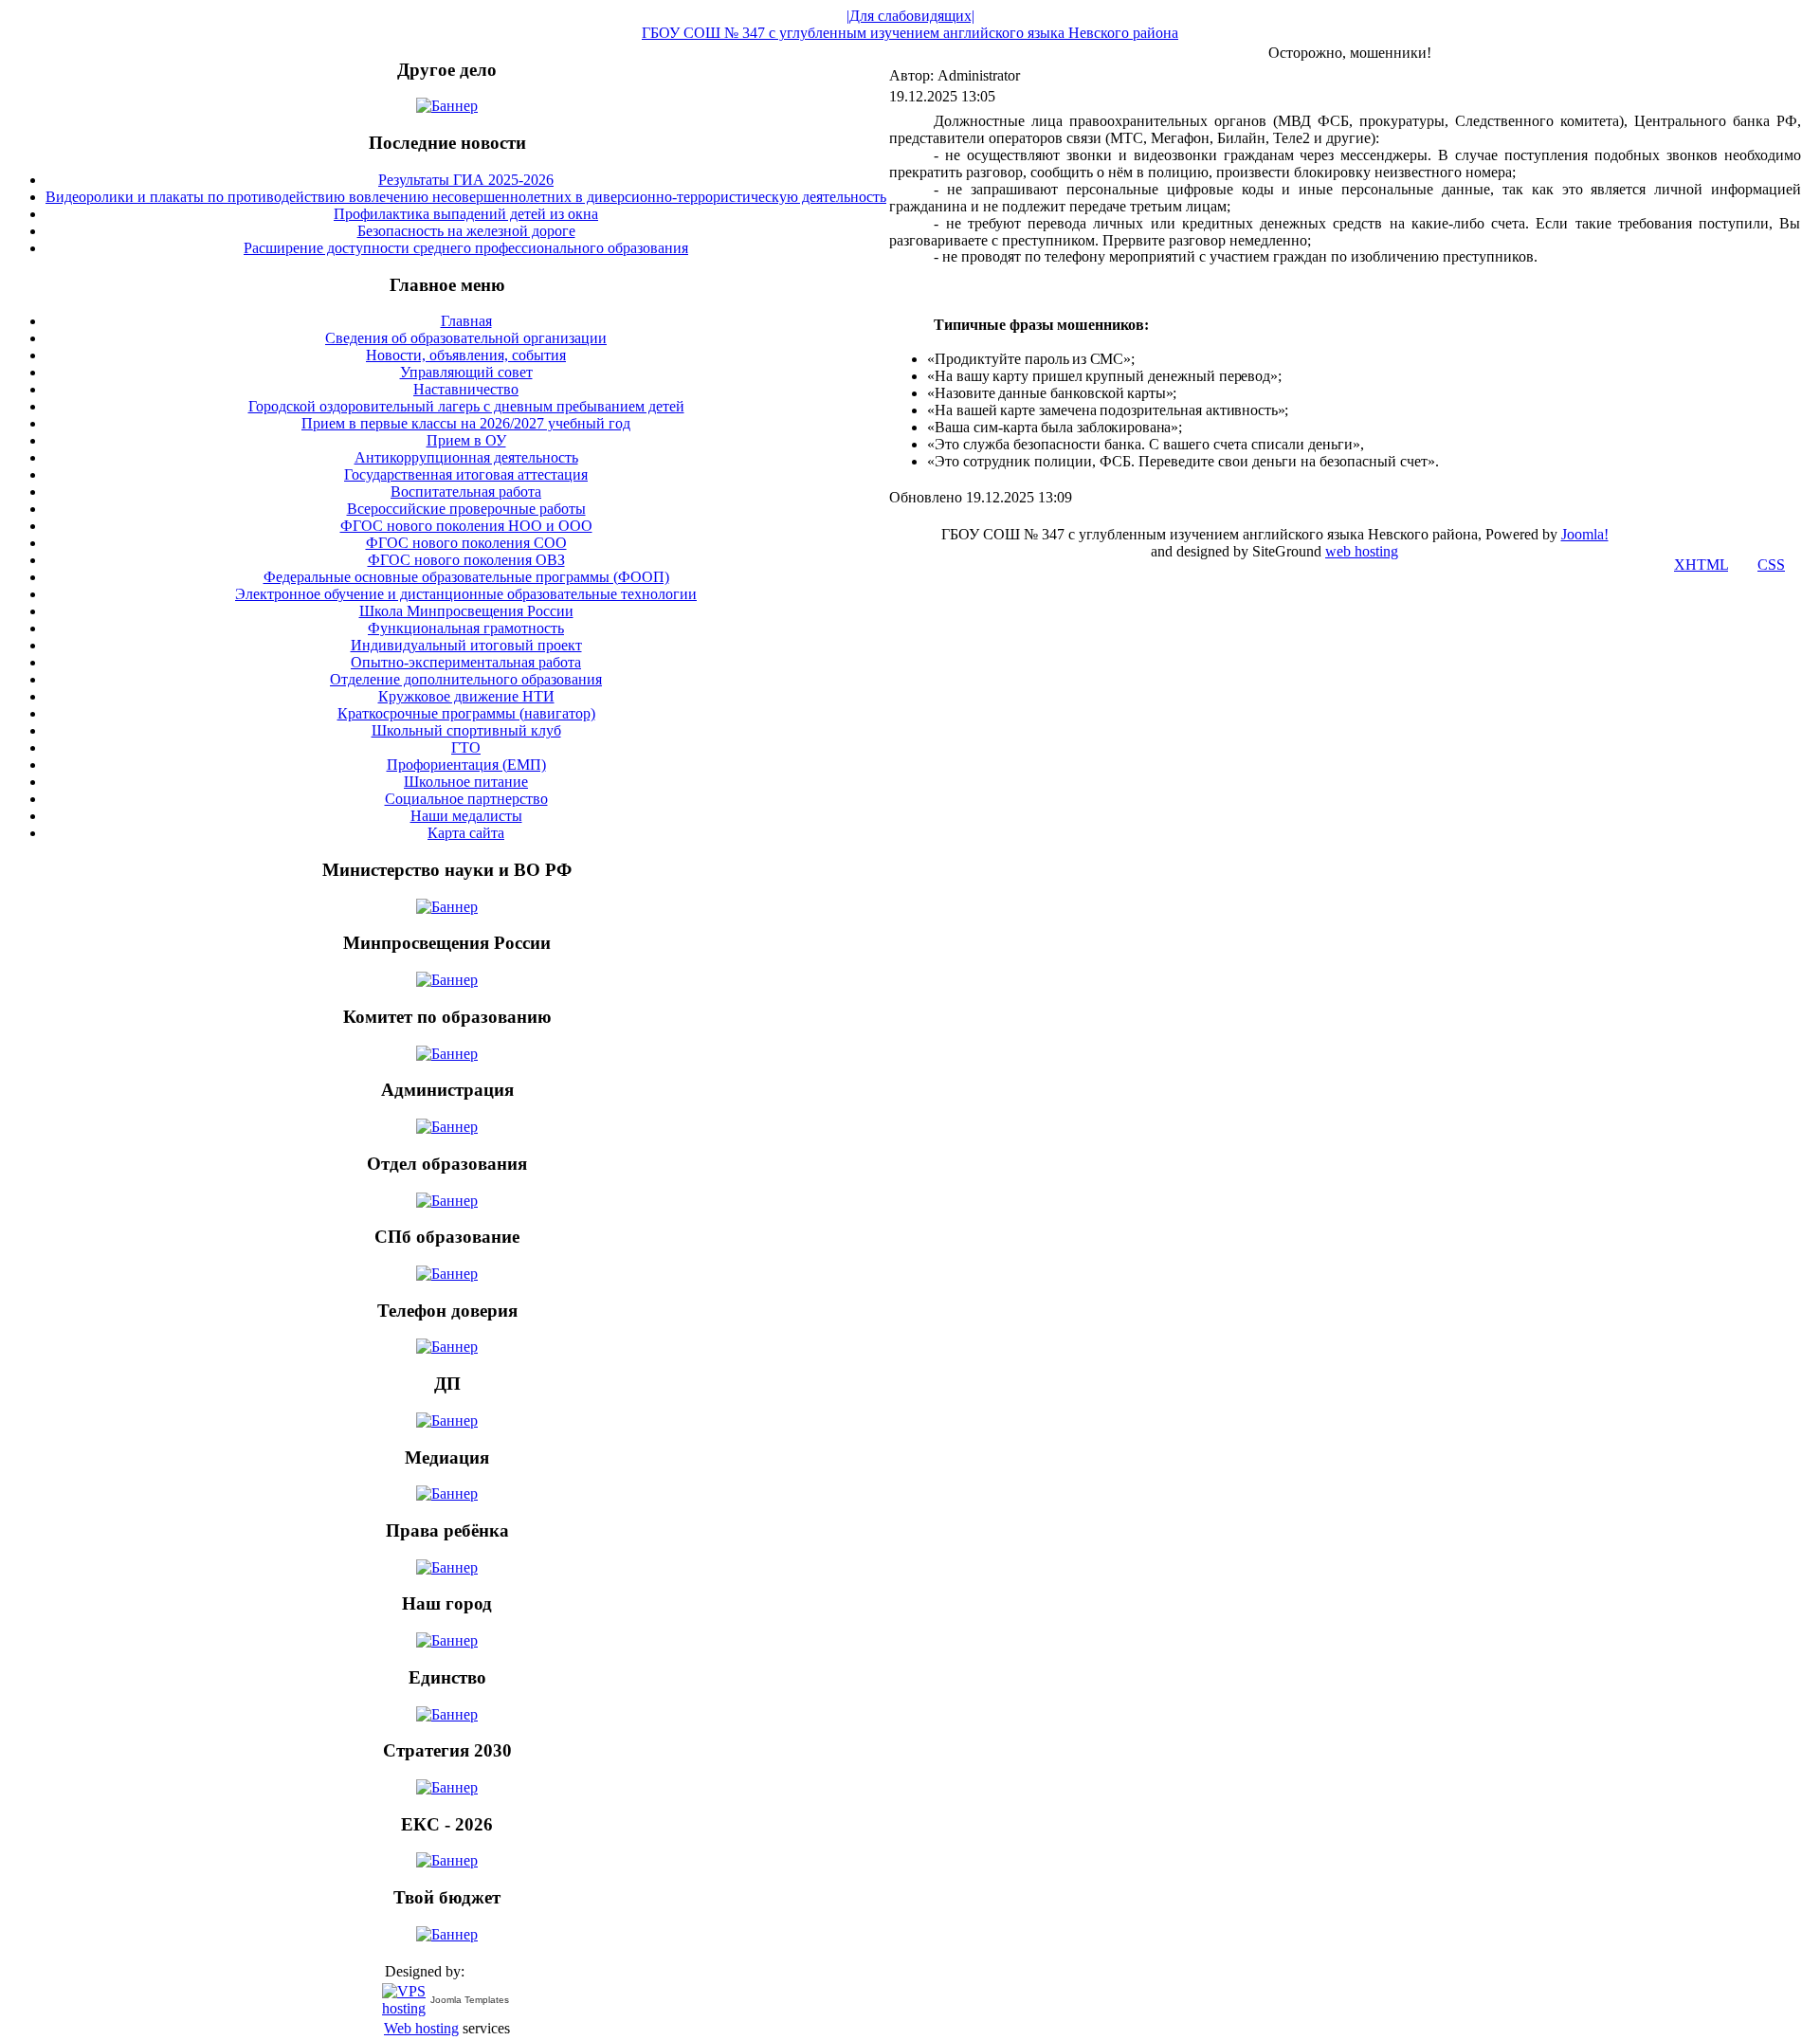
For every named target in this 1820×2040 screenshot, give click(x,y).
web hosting (1362, 551)
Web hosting (421, 2028)
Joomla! (1585, 534)
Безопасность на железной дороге (466, 231)
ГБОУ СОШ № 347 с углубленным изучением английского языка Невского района (910, 33)
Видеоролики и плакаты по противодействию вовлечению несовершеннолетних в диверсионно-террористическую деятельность (466, 197)
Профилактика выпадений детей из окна (466, 214)
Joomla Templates (470, 2000)
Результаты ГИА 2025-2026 (466, 180)
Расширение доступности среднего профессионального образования (466, 248)
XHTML (1701, 565)
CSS (1771, 565)
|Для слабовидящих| (910, 16)
